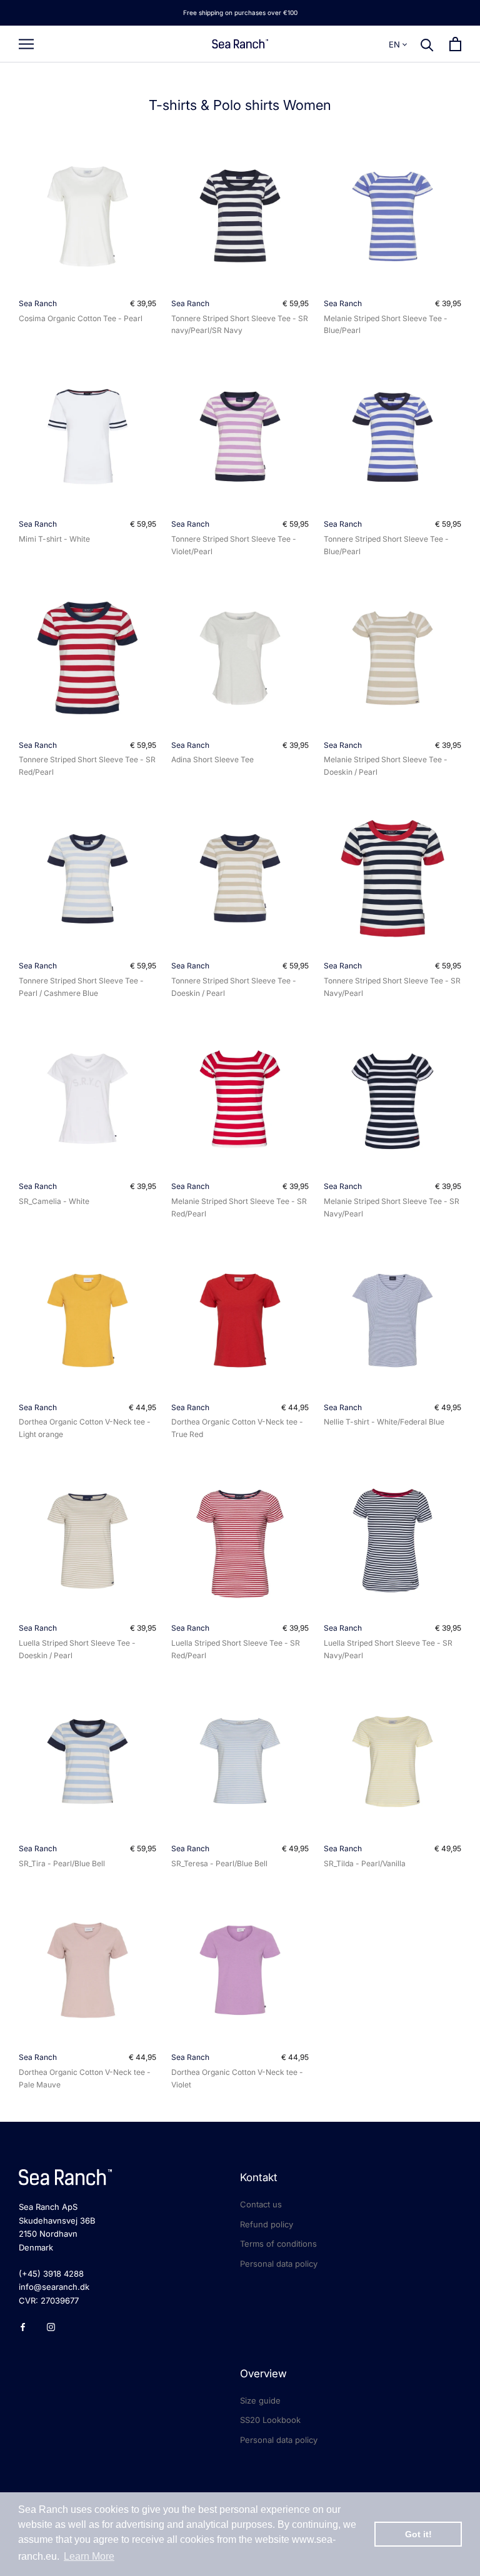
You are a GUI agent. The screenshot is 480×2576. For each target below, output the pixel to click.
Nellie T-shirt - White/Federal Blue (384, 1422)
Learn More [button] (89, 2556)
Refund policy (267, 2224)
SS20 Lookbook (270, 2420)
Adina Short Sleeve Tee (212, 759)
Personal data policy (279, 2264)
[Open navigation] (26, 44)
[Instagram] (51, 2326)
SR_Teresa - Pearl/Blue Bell (219, 1863)
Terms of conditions (278, 2244)
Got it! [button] (418, 2534)
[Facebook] (23, 2326)
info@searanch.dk (54, 2287)
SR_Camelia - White (54, 1201)
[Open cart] (455, 44)
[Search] (427, 44)
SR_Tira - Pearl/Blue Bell (62, 1863)
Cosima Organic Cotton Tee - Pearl (81, 318)
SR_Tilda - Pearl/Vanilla (365, 1863)
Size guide (260, 2400)
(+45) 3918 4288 (51, 2274)
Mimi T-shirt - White (54, 539)
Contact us (261, 2204)
